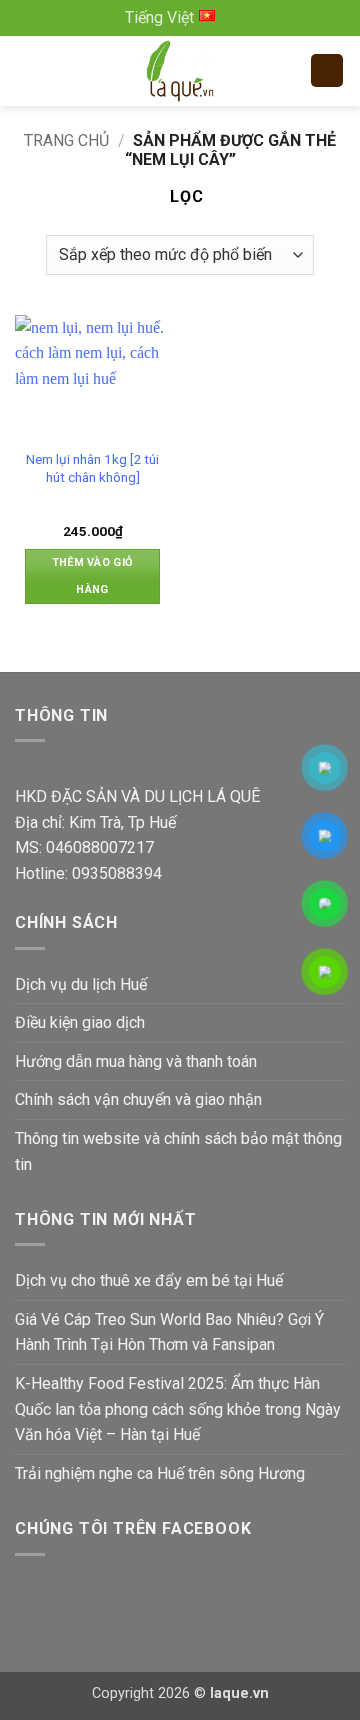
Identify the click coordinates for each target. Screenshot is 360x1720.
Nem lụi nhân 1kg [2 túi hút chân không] (92, 468)
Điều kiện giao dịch (80, 1022)
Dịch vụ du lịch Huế (81, 984)
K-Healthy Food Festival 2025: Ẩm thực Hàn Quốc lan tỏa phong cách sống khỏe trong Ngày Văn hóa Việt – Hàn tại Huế (178, 1409)
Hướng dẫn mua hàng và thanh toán (136, 1061)
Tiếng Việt (159, 17)
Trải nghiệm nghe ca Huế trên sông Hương (160, 1473)
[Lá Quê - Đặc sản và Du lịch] (180, 71)
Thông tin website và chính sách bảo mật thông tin (178, 1151)
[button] (30, 70)
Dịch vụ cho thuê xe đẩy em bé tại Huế (149, 1280)
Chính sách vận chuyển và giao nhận (138, 1099)
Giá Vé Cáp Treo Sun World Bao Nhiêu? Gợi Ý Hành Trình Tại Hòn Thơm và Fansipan (169, 1332)
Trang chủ (66, 140)
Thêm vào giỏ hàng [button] (93, 575)
